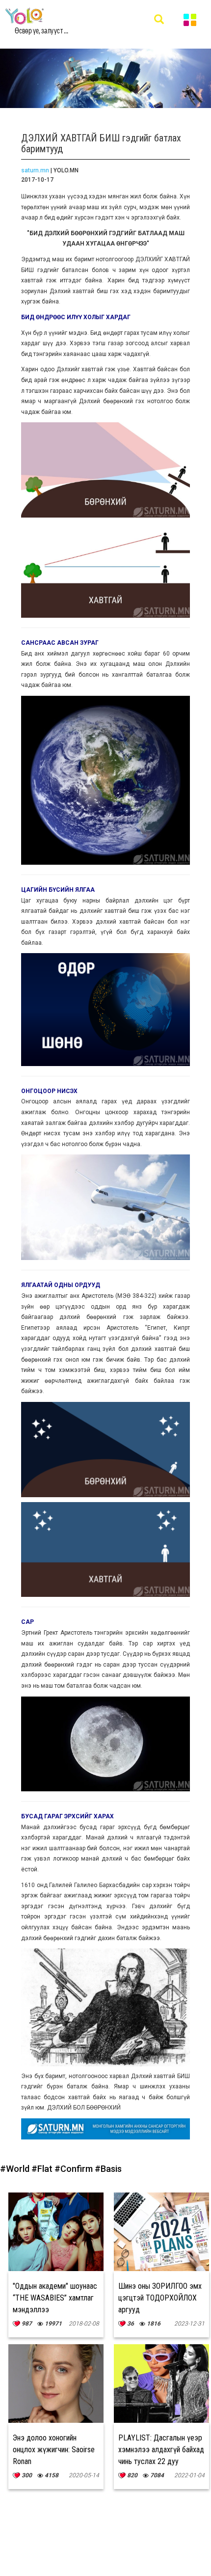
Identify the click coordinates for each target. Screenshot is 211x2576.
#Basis (108, 2169)
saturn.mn (35, 170)
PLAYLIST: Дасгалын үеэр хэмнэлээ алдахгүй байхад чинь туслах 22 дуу (161, 2450)
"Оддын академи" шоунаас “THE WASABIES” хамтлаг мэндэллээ (55, 2298)
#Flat (43, 2169)
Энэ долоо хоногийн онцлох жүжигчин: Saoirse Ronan (54, 2450)
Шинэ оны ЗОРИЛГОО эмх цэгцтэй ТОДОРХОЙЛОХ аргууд (160, 2298)
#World (16, 2169)
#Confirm (75, 2169)
